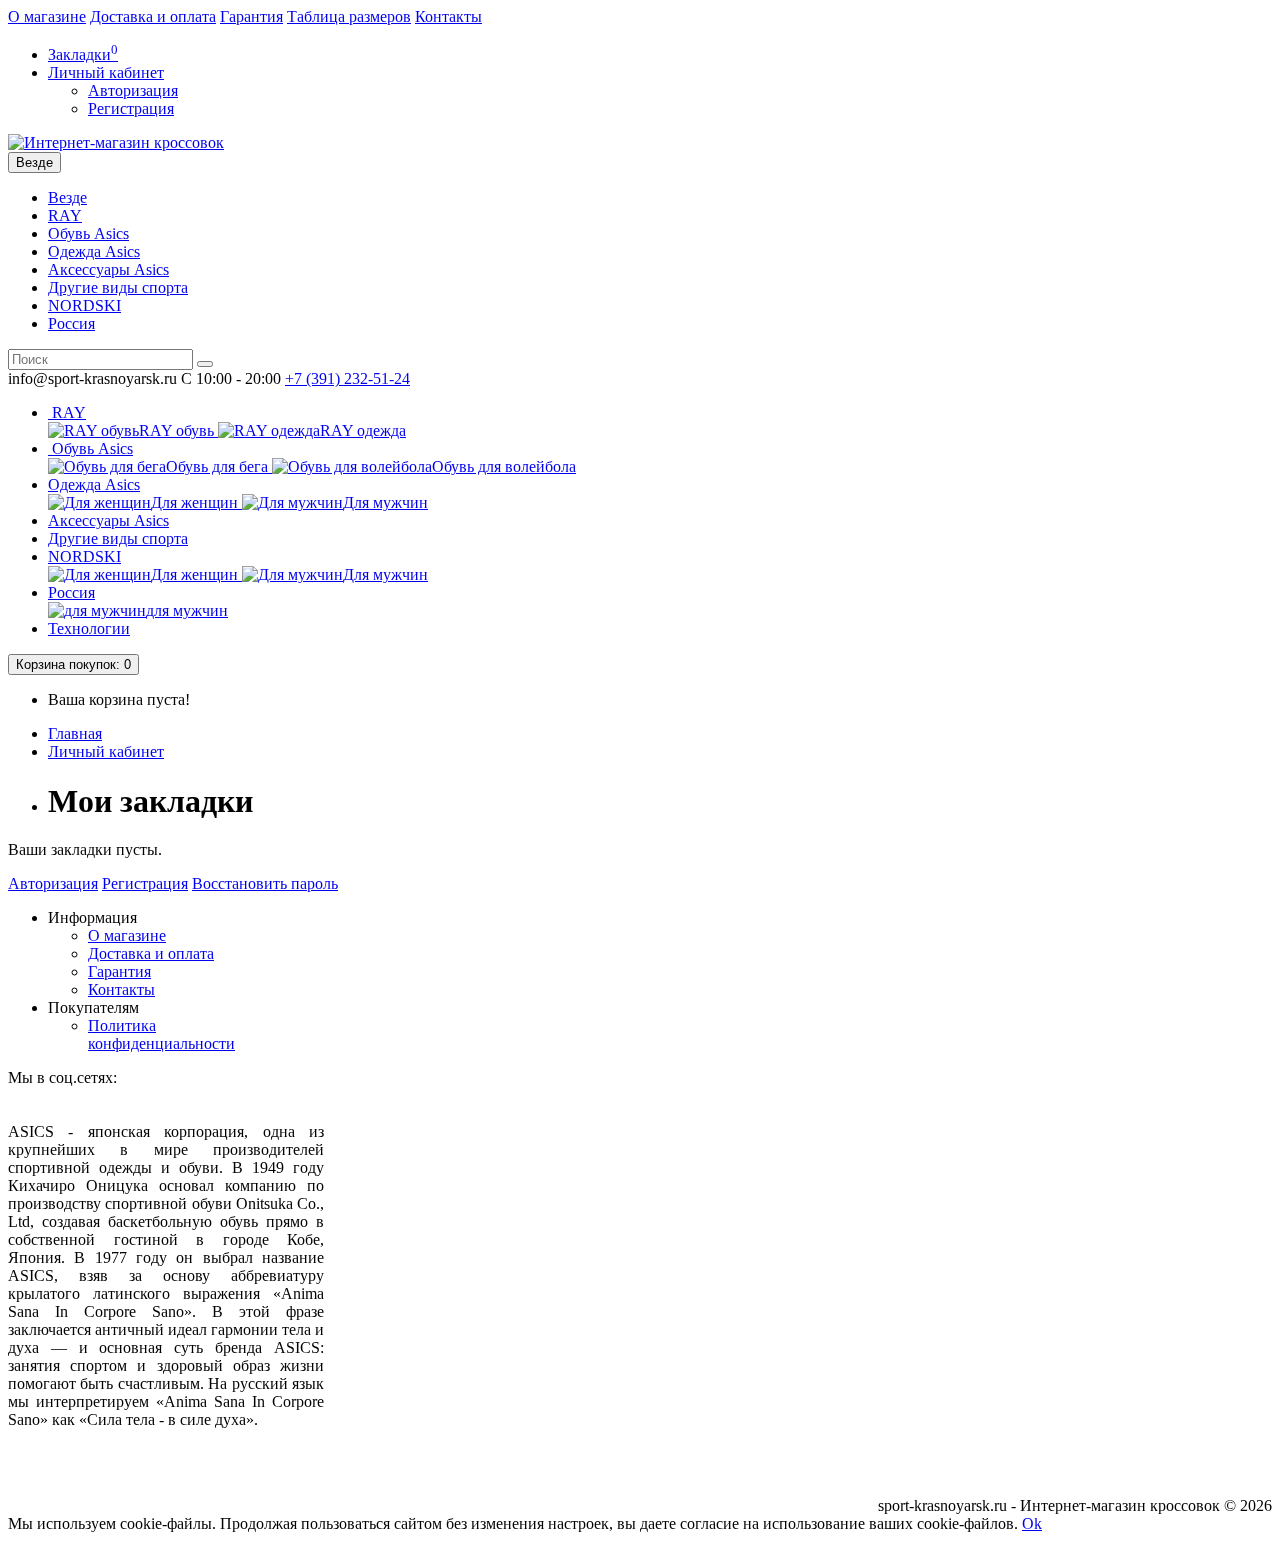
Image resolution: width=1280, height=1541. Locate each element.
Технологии (89, 628)
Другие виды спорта (118, 287)
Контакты (448, 16)
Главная (75, 733)
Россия (71, 323)
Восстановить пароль (265, 883)
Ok (1032, 1523)
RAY (65, 215)
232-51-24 (347, 378)
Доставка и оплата (153, 16)
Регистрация (131, 108)
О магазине (47, 16)
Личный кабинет (106, 751)
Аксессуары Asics (108, 269)
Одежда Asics (94, 251)
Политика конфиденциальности (161, 1034)
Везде (67, 197)
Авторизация (133, 90)
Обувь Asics (88, 233)
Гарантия (251, 16)
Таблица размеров (349, 16)
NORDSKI (84, 305)
